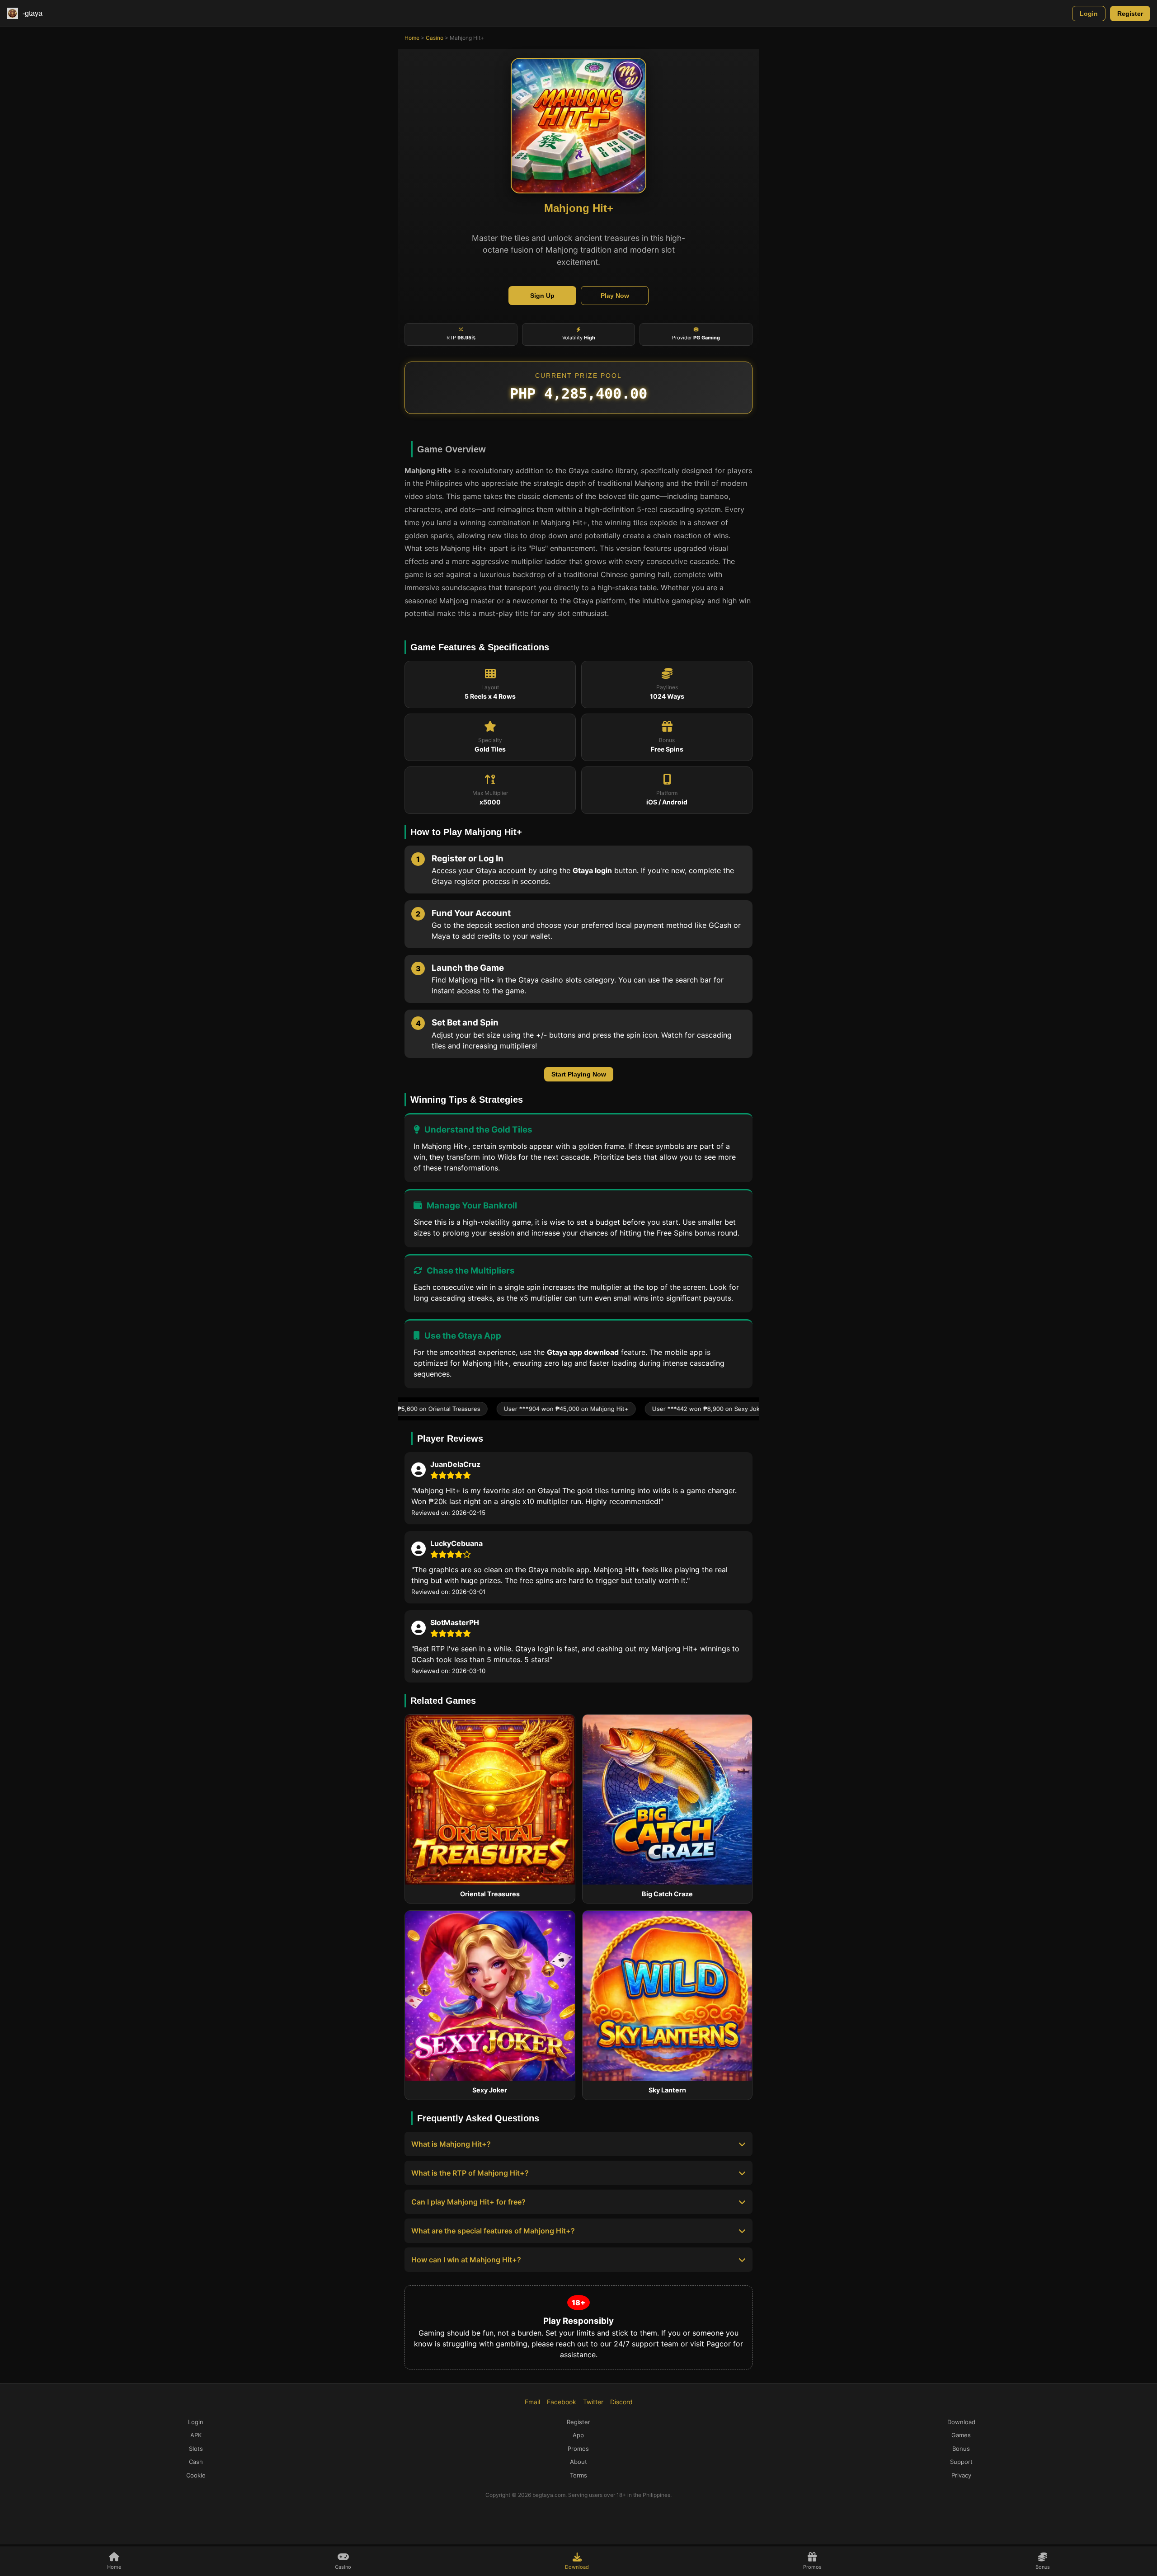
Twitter (593, 2402)
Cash (196, 2462)
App (578, 2435)
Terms (578, 2475)
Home (412, 38)
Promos (578, 2449)
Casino (435, 38)
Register (1130, 14)
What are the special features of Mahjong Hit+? (493, 2231)
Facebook (562, 2402)
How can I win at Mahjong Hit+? (466, 2260)
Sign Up (542, 296)
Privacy (961, 2475)
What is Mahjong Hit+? (451, 2144)
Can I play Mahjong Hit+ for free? (468, 2202)
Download (961, 2422)
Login (1089, 14)
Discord (621, 2402)
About (578, 2462)
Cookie (196, 2475)
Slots (196, 2449)
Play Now (615, 296)
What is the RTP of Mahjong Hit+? (470, 2173)
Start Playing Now (579, 1074)
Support (961, 2462)
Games (961, 2435)
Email (532, 2402)
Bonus (961, 2449)
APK (196, 2435)
